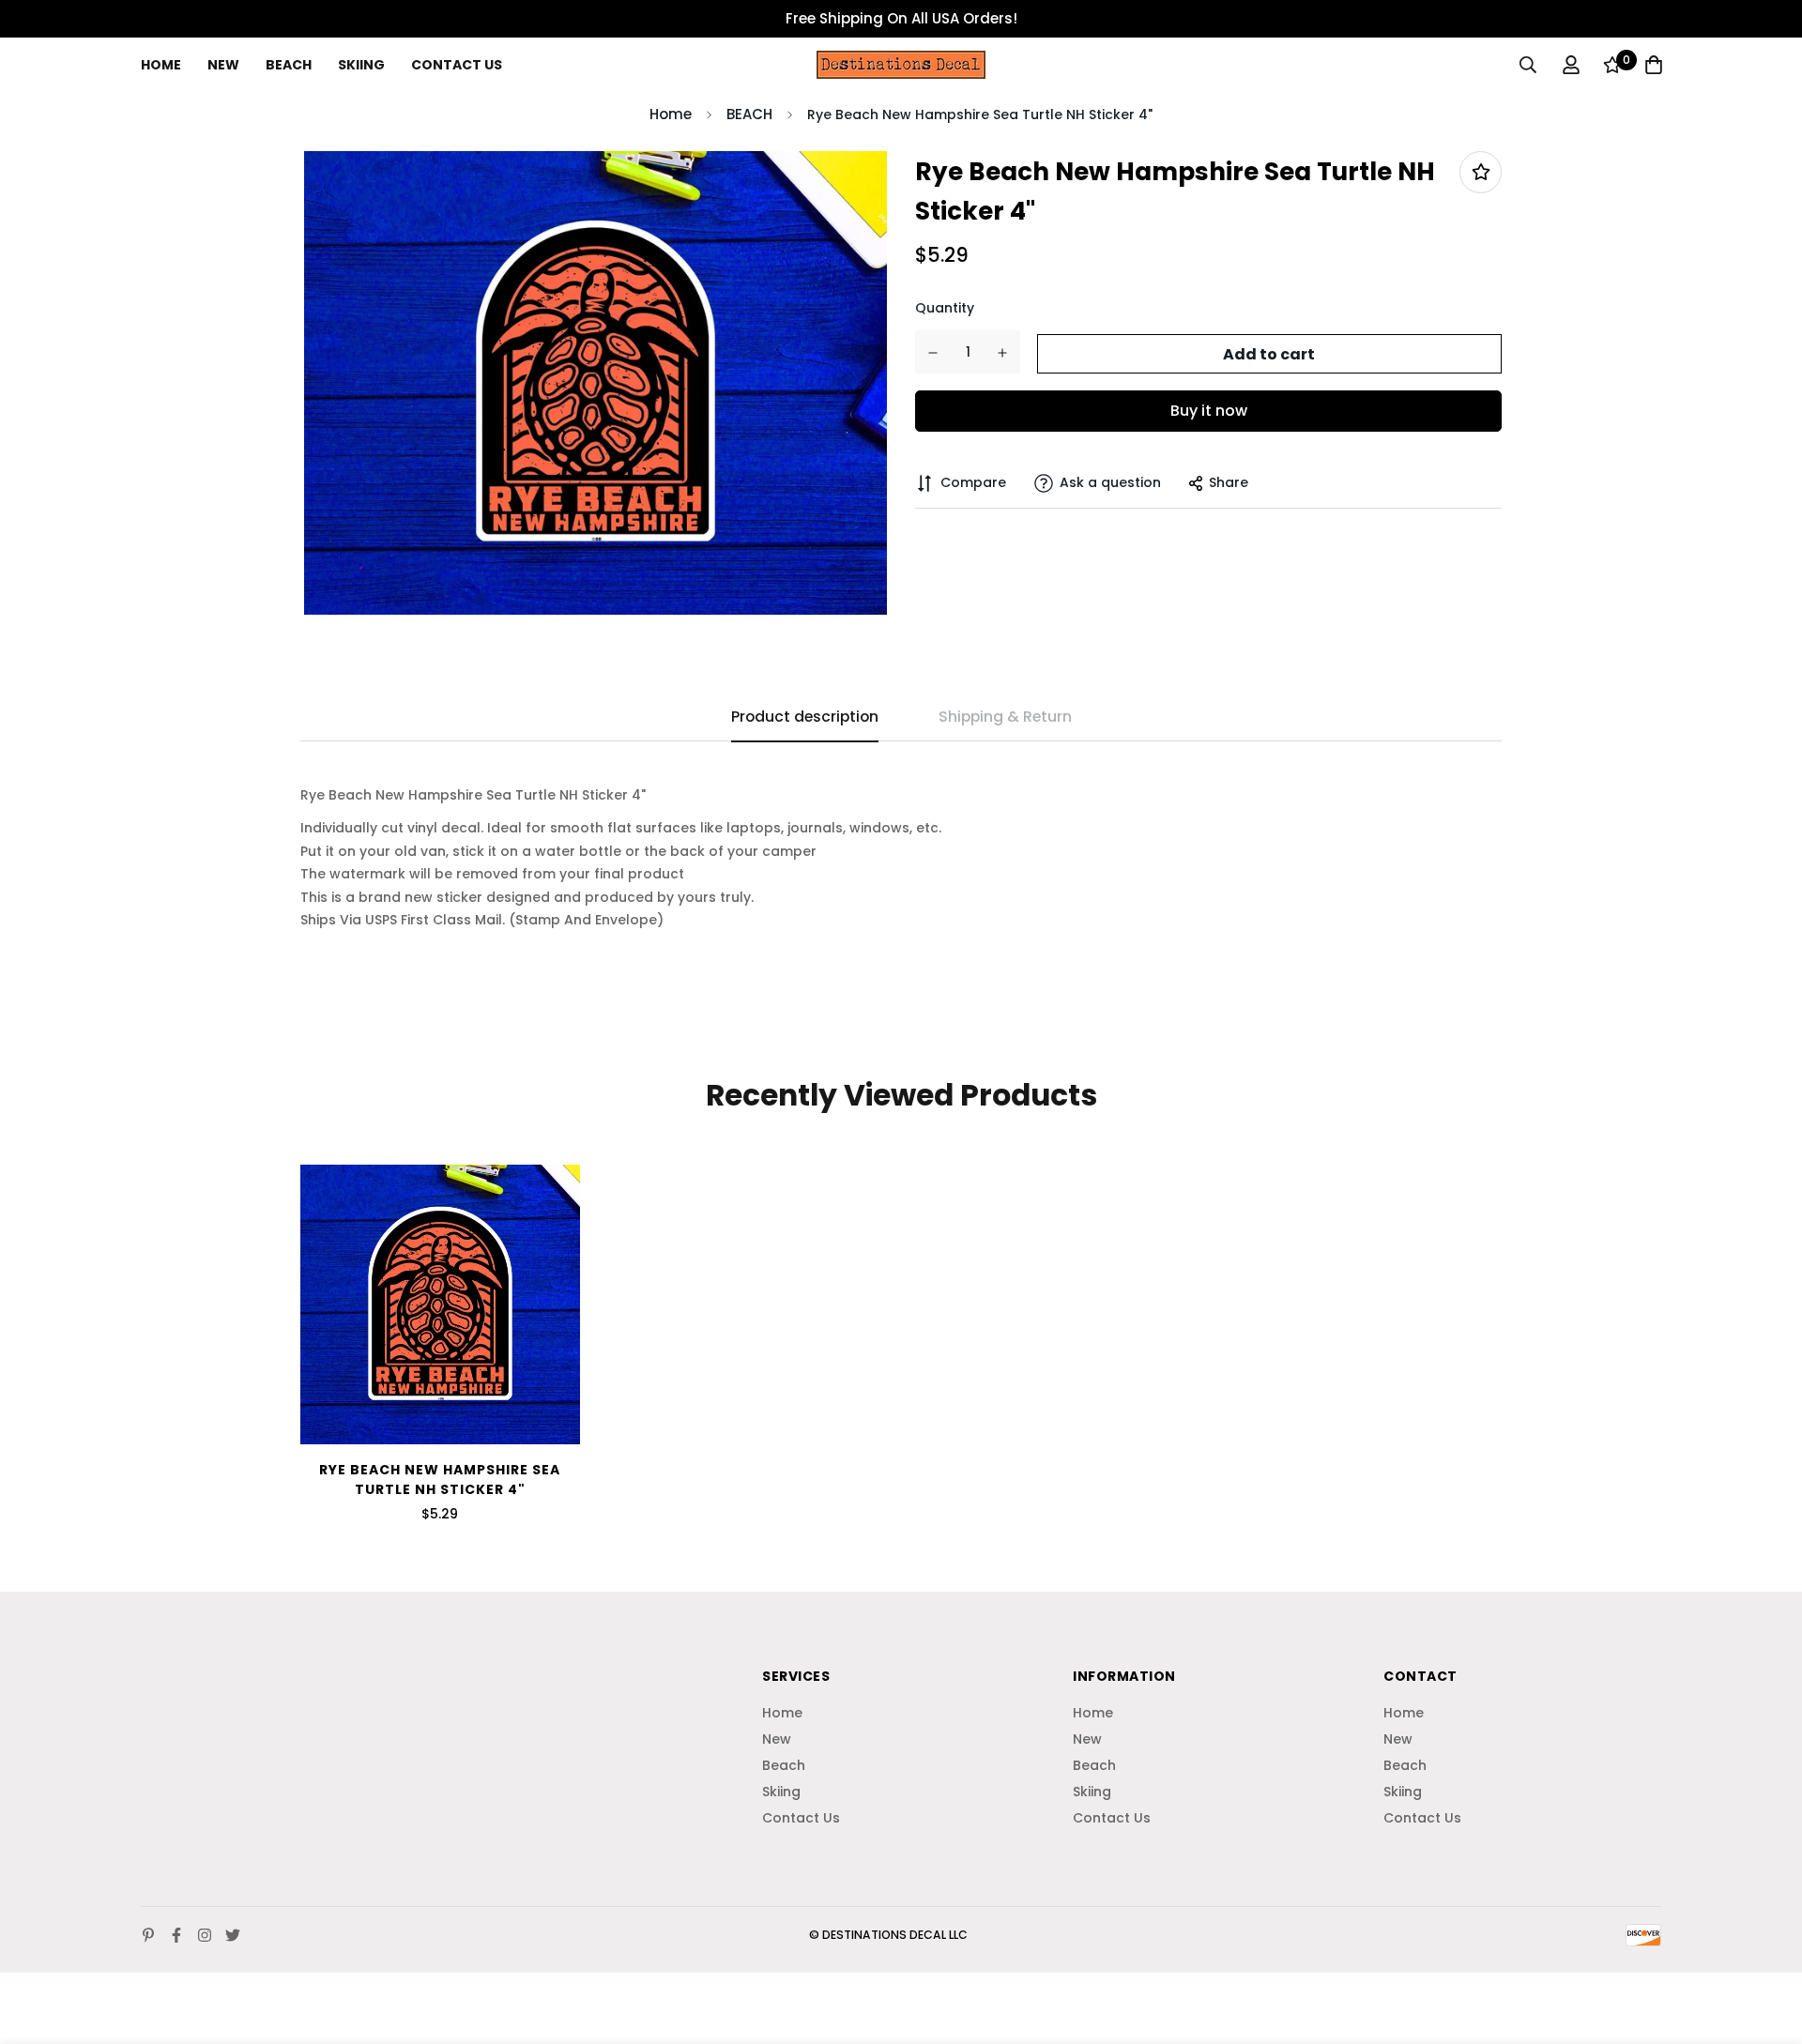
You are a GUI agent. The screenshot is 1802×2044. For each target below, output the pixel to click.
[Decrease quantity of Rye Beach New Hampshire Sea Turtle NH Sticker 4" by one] (933, 353)
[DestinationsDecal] (901, 64)
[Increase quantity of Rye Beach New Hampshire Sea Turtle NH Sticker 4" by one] (1003, 353)
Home (161, 65)
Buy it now (1209, 411)
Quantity (945, 309)
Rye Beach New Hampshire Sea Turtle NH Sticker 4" (440, 1480)
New (223, 65)
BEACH (749, 114)
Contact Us (457, 65)
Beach (289, 65)
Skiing (361, 65)
